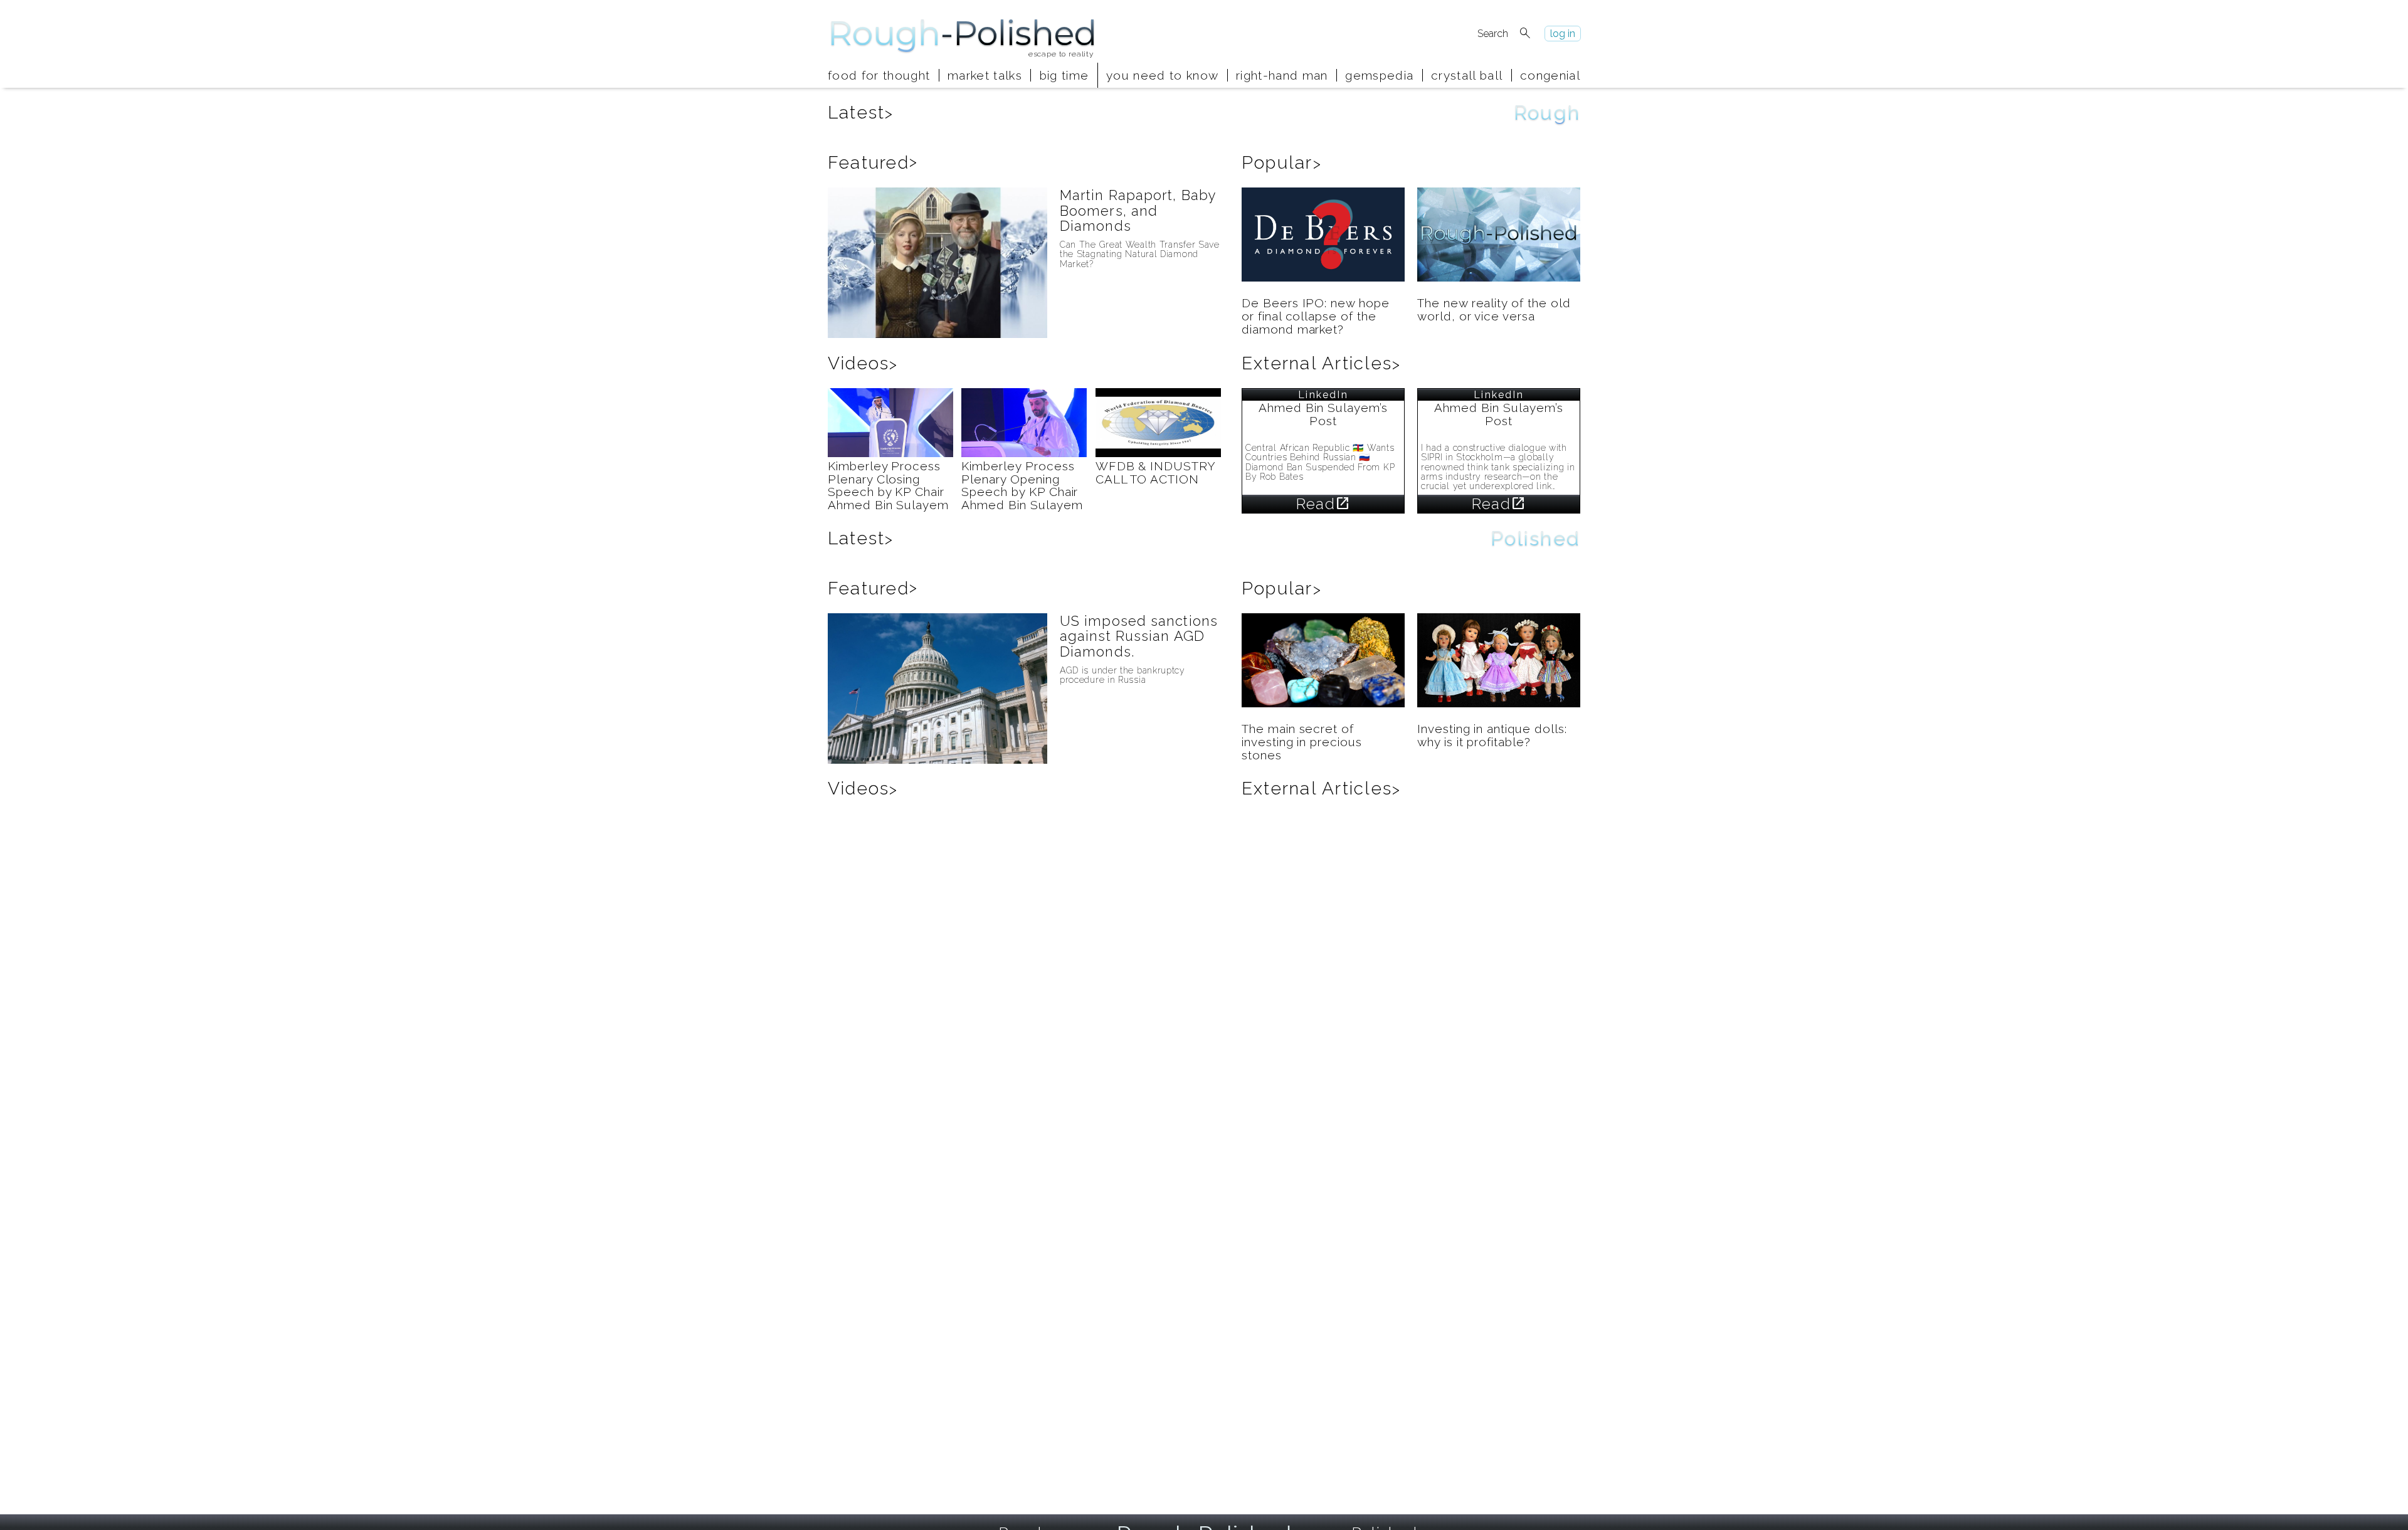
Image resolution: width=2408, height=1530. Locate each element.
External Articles (1321, 363)
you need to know (1162, 75)
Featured (873, 163)
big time (1064, 75)
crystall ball (1467, 75)
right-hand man (1282, 75)
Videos (863, 363)
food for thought (879, 75)
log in (1563, 34)
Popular (1282, 163)
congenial (1550, 75)
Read (1323, 504)
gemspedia (1379, 75)
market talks (985, 75)
